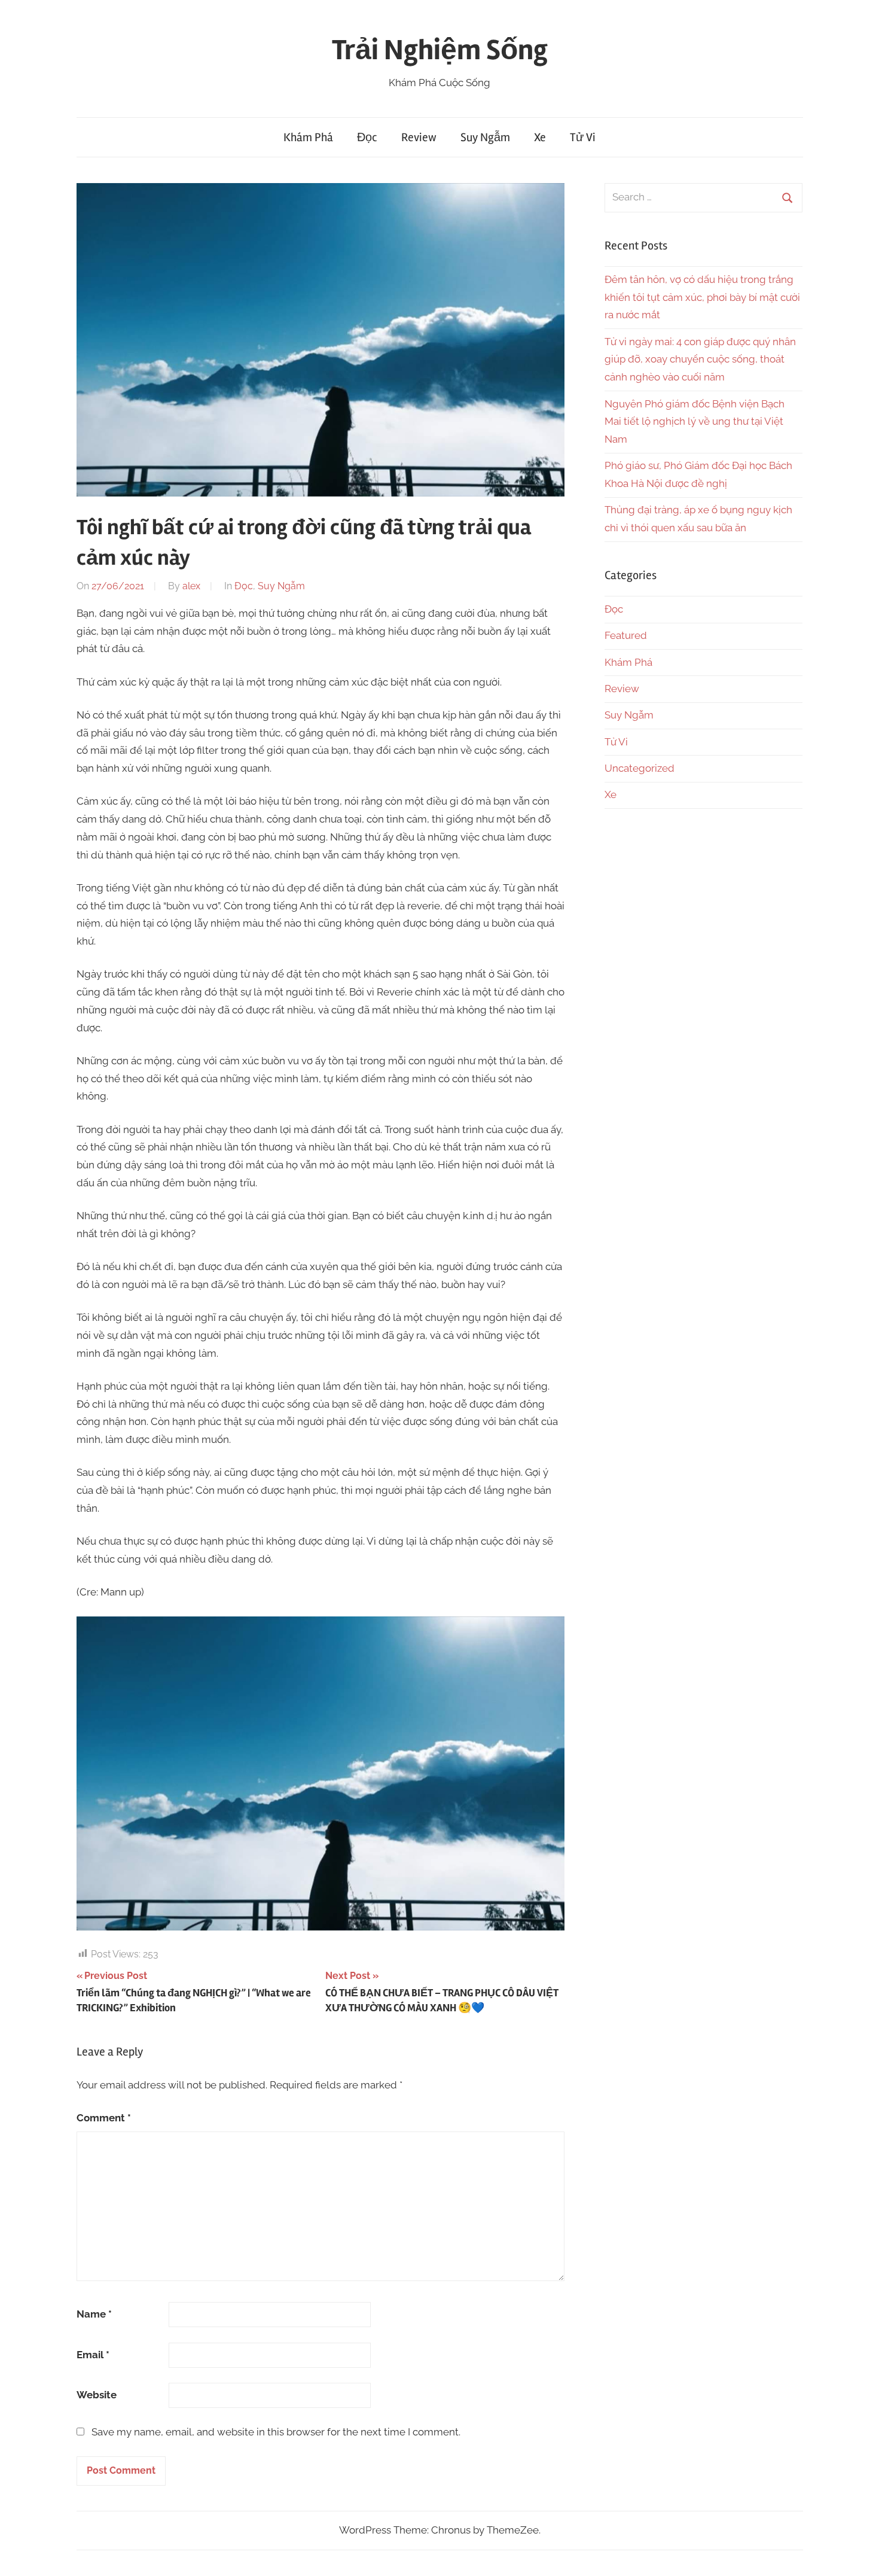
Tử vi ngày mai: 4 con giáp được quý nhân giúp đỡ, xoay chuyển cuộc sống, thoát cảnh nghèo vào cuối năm (700, 360)
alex (191, 586)
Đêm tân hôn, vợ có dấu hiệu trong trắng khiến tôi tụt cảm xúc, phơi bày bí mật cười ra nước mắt (702, 297)
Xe (540, 137)
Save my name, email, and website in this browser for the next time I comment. (276, 2432)
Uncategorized (640, 768)
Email (93, 2355)
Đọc (367, 137)
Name (94, 2314)
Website (97, 2395)
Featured (626, 635)
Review (419, 137)
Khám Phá (308, 137)
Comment (104, 2118)
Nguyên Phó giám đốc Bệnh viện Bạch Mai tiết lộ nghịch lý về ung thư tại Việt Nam (695, 422)
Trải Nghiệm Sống (440, 50)
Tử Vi (583, 137)
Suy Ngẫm (485, 137)
